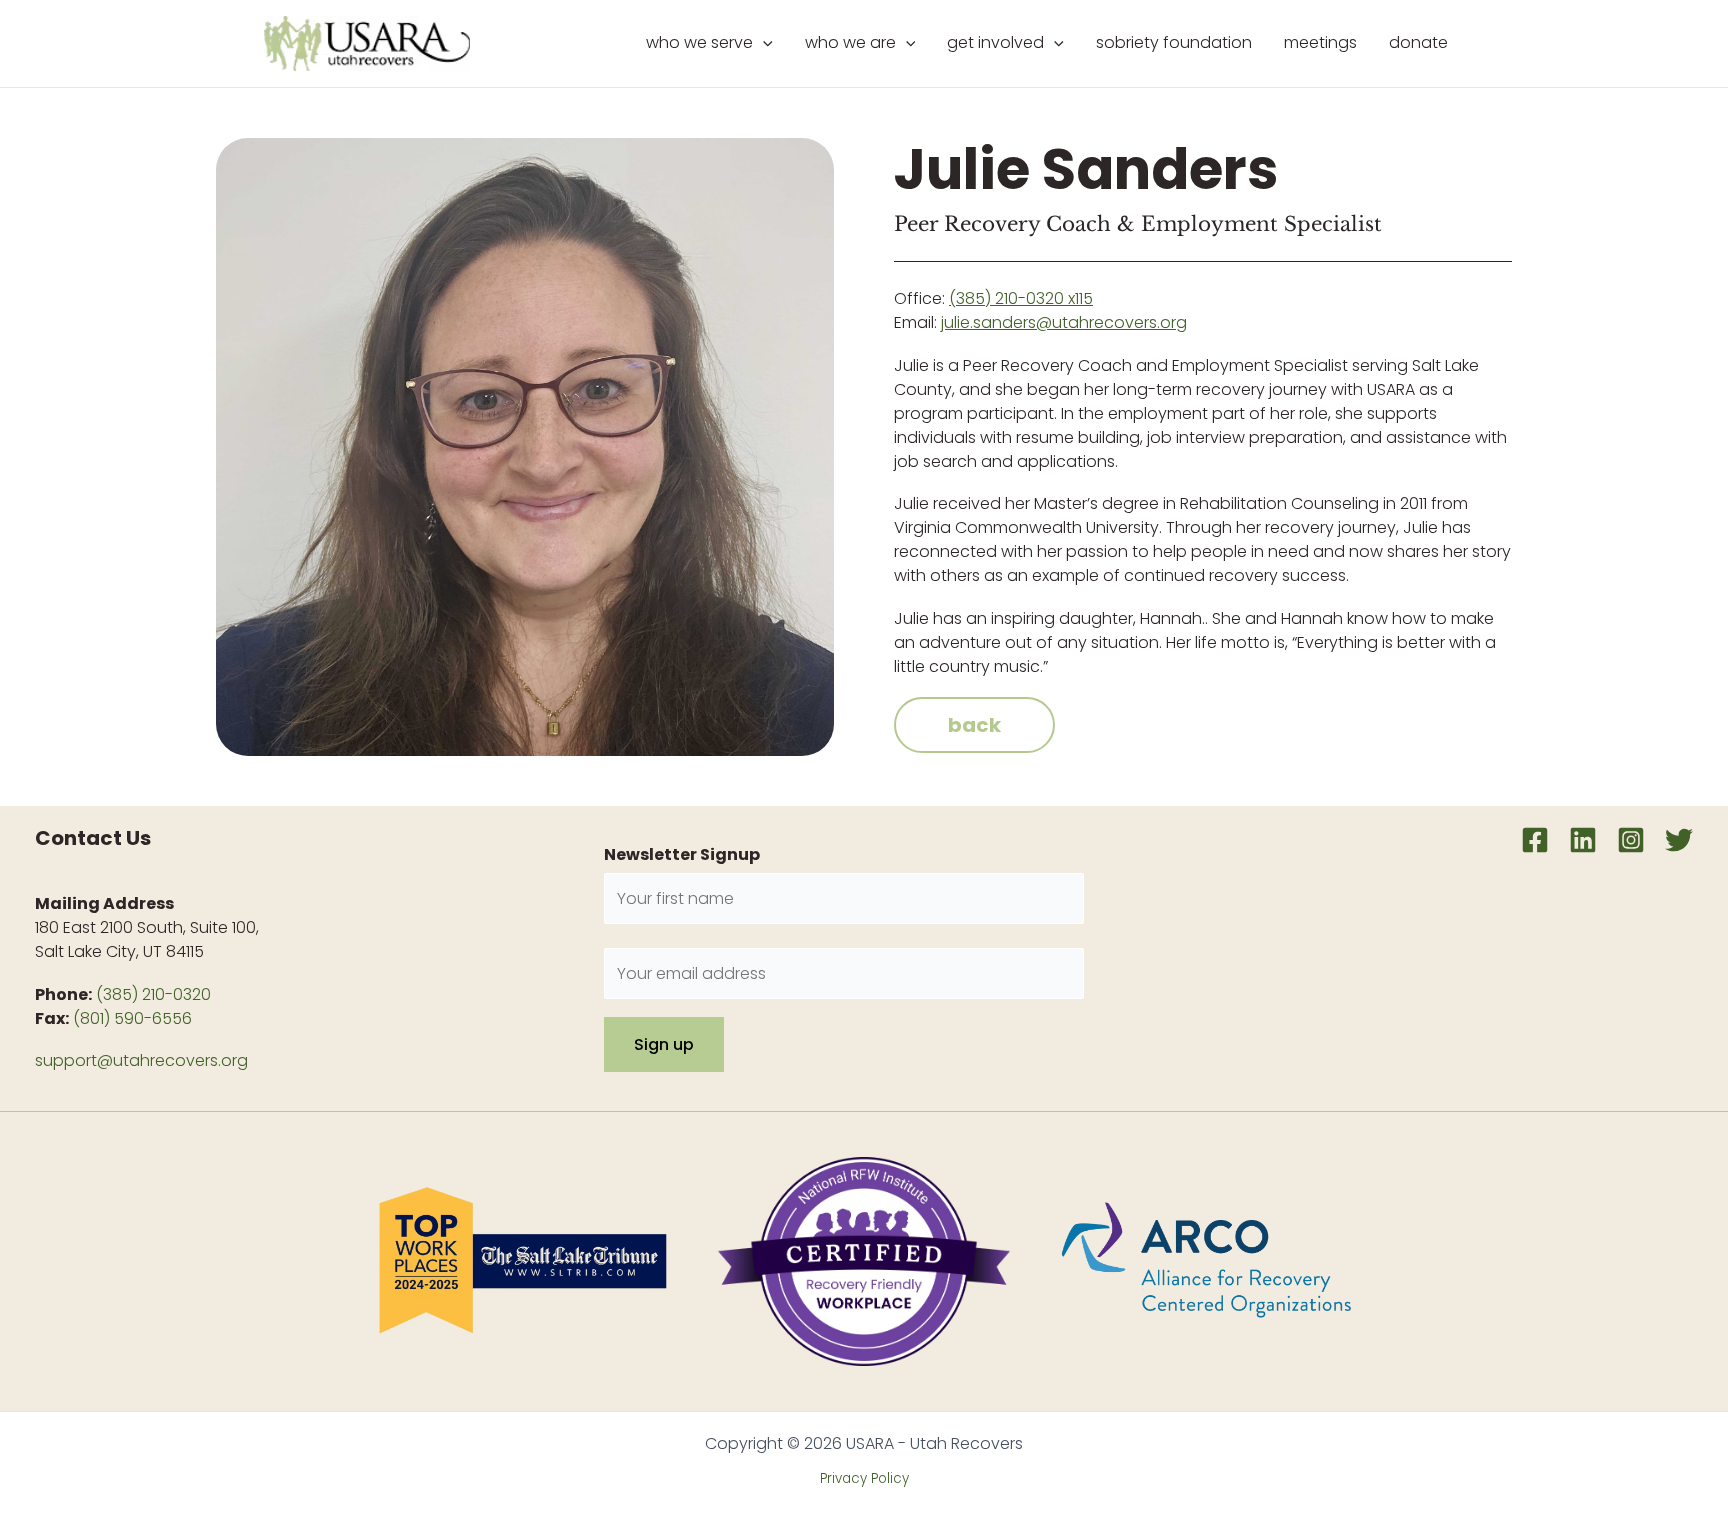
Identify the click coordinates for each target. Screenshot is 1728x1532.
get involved (995, 42)
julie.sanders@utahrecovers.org (1064, 322)
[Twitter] (1679, 840)
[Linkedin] (1583, 840)
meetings (1320, 42)
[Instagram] (1631, 840)
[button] (763, 43)
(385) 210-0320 (153, 994)
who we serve (699, 42)
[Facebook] (1535, 840)
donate (1418, 42)
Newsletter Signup (682, 854)
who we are (850, 42)
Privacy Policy (864, 1478)
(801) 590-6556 (132, 1018)
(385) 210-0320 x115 (1021, 298)
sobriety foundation (1174, 42)
